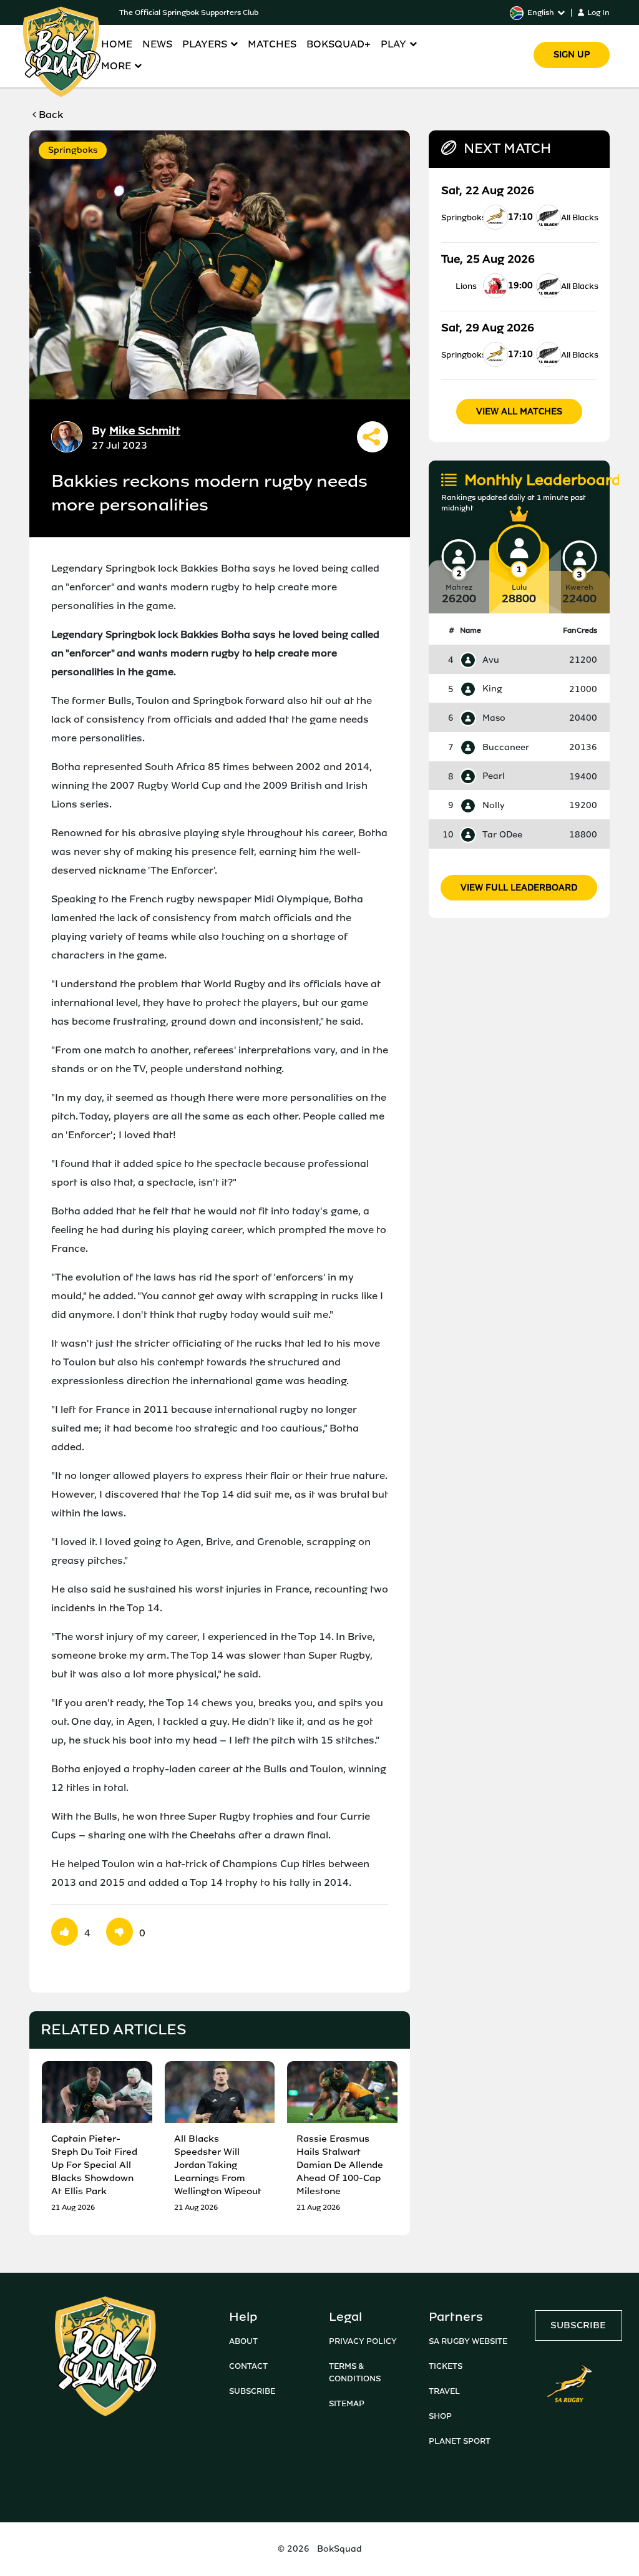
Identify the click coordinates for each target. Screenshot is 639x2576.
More (116, 66)
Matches (272, 44)
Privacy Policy (363, 2341)
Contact (248, 2366)
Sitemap (347, 2403)
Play (393, 44)
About (243, 2341)
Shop (440, 2416)
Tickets (446, 2366)
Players (205, 44)
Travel (444, 2391)
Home (117, 44)
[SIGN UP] (572, 37)
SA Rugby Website (468, 2341)
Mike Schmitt (145, 431)
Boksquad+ (339, 44)
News (157, 44)
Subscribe (252, 2391)
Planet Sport (460, 2441)
